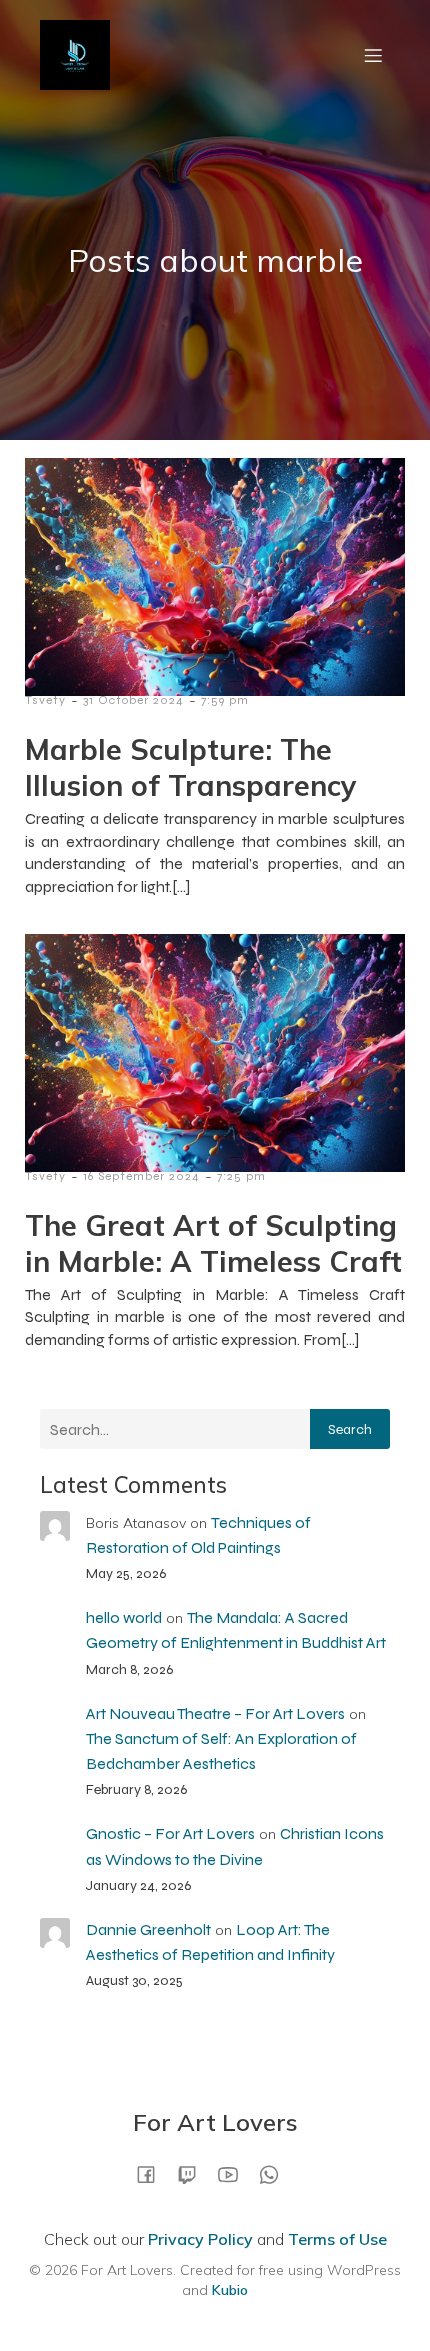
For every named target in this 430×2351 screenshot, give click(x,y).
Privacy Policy (200, 2239)
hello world (124, 1617)
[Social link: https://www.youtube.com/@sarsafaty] (235, 2173)
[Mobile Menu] (373, 55)
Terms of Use (337, 2239)
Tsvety (45, 700)
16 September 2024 (141, 1176)
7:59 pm (225, 700)
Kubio (230, 2290)
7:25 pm (241, 1176)
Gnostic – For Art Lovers (170, 1833)
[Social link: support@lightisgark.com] (276, 2173)
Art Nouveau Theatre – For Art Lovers (215, 1713)
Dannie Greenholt (148, 1929)
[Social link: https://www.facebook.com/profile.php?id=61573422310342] (153, 2173)
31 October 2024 (133, 700)
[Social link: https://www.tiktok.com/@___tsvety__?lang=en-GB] (194, 2173)
